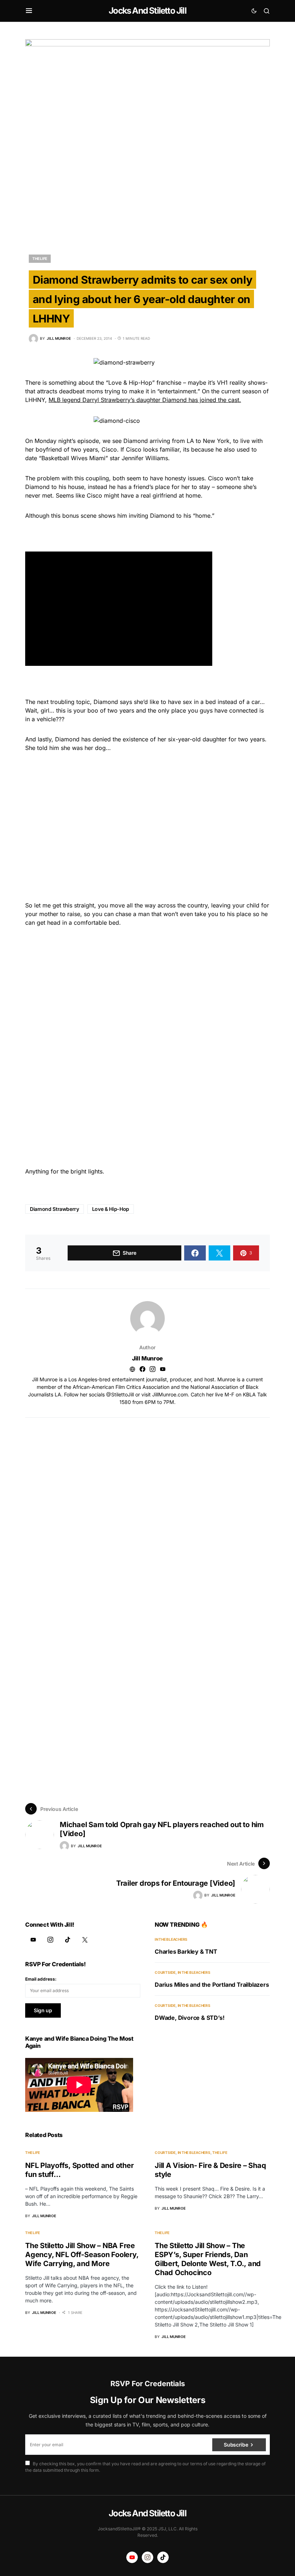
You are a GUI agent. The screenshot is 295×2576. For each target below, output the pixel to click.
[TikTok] (68, 1940)
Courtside (165, 1972)
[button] (29, 11)
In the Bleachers (171, 1939)
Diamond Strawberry (55, 1209)
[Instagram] (50, 1940)
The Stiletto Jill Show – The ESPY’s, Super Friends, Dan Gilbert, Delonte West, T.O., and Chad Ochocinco (208, 2259)
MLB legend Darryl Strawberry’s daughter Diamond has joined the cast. (145, 400)
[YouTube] (33, 1940)
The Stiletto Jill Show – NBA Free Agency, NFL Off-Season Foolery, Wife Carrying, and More (82, 2255)
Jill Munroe (147, 1358)
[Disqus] (147, 1507)
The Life (40, 258)
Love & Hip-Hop (111, 1209)
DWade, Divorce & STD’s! (189, 2018)
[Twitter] (85, 1940)
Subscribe (236, 2445)
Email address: (41, 1979)
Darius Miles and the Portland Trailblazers (212, 1985)
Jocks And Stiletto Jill (147, 11)
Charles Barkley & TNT (186, 1952)
